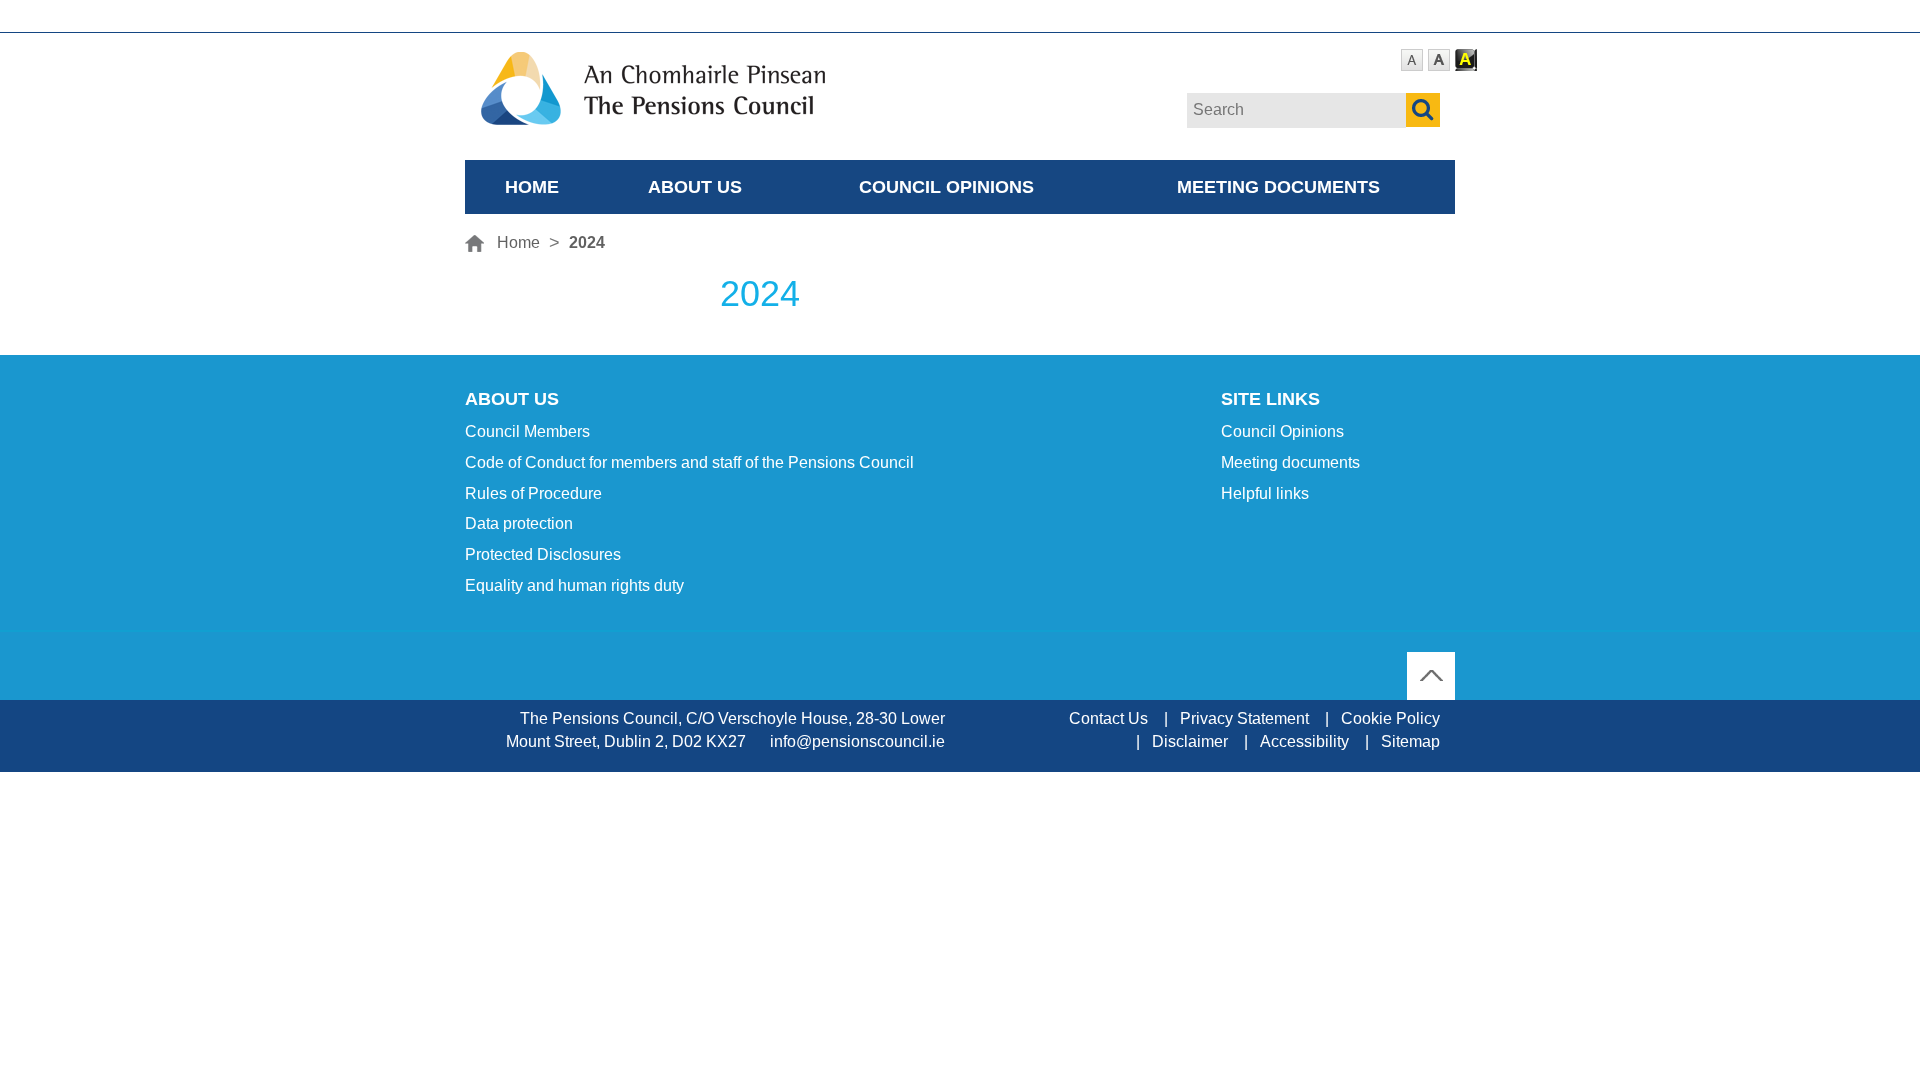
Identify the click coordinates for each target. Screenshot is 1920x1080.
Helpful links (1265, 493)
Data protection (519, 523)
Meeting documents (1278, 186)
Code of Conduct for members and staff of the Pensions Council (689, 462)
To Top (1431, 662)
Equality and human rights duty (574, 585)
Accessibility (1304, 741)
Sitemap (1410, 741)
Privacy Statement (1244, 718)
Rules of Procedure (533, 493)
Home (532, 186)
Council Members (527, 431)
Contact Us (1108, 718)
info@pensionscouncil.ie (857, 741)
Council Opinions (946, 186)
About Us (695, 186)
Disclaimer (1190, 741)
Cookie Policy (1390, 718)
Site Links (1270, 399)
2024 (587, 242)
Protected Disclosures (543, 554)
